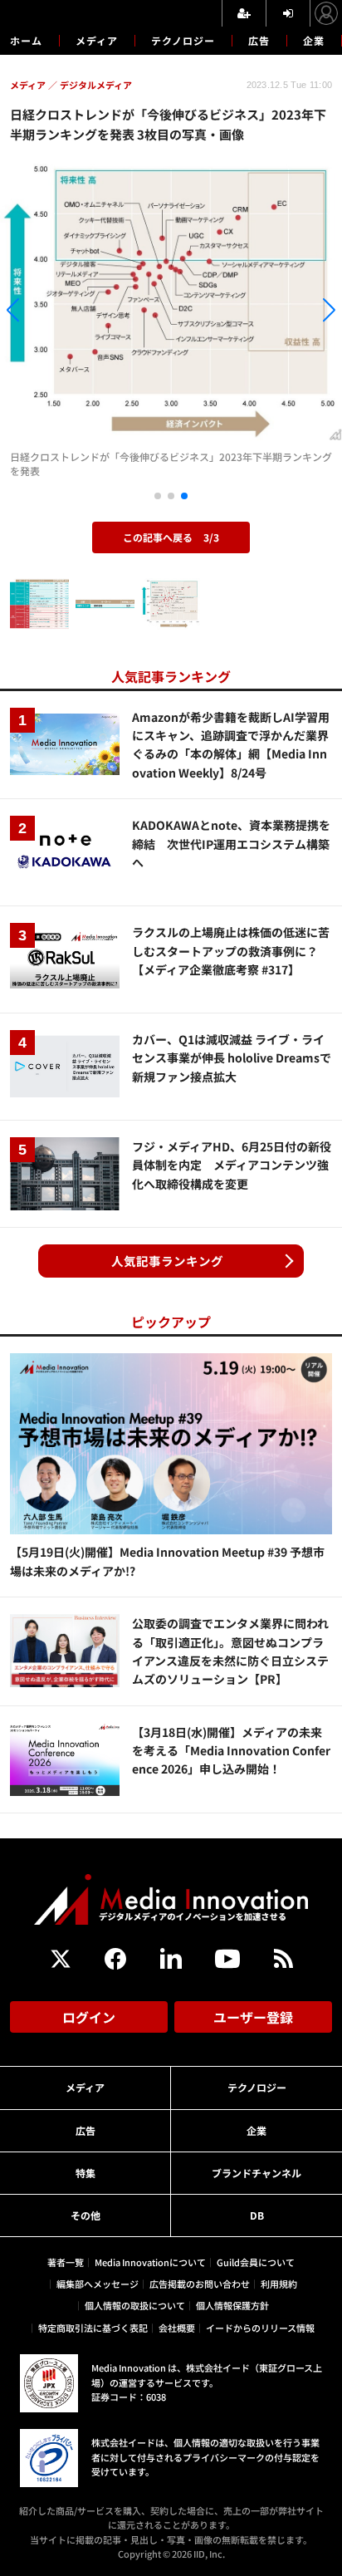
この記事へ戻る (171, 537)
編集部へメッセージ (98, 2284)
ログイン (89, 2017)
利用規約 (279, 2284)
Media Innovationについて (150, 2262)
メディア (97, 40)
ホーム (26, 41)
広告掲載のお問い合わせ (200, 2284)
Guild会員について (256, 2262)
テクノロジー (183, 40)
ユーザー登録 (253, 2017)
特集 (85, 2173)
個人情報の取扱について (135, 2305)
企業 (314, 40)
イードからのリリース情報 (260, 2328)
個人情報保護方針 (232, 2305)
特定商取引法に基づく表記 (93, 2328)
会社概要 (177, 2328)
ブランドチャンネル (256, 2173)
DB (257, 2215)
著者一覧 (66, 2262)
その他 (85, 2215)
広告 (259, 40)
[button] (51, 313)
